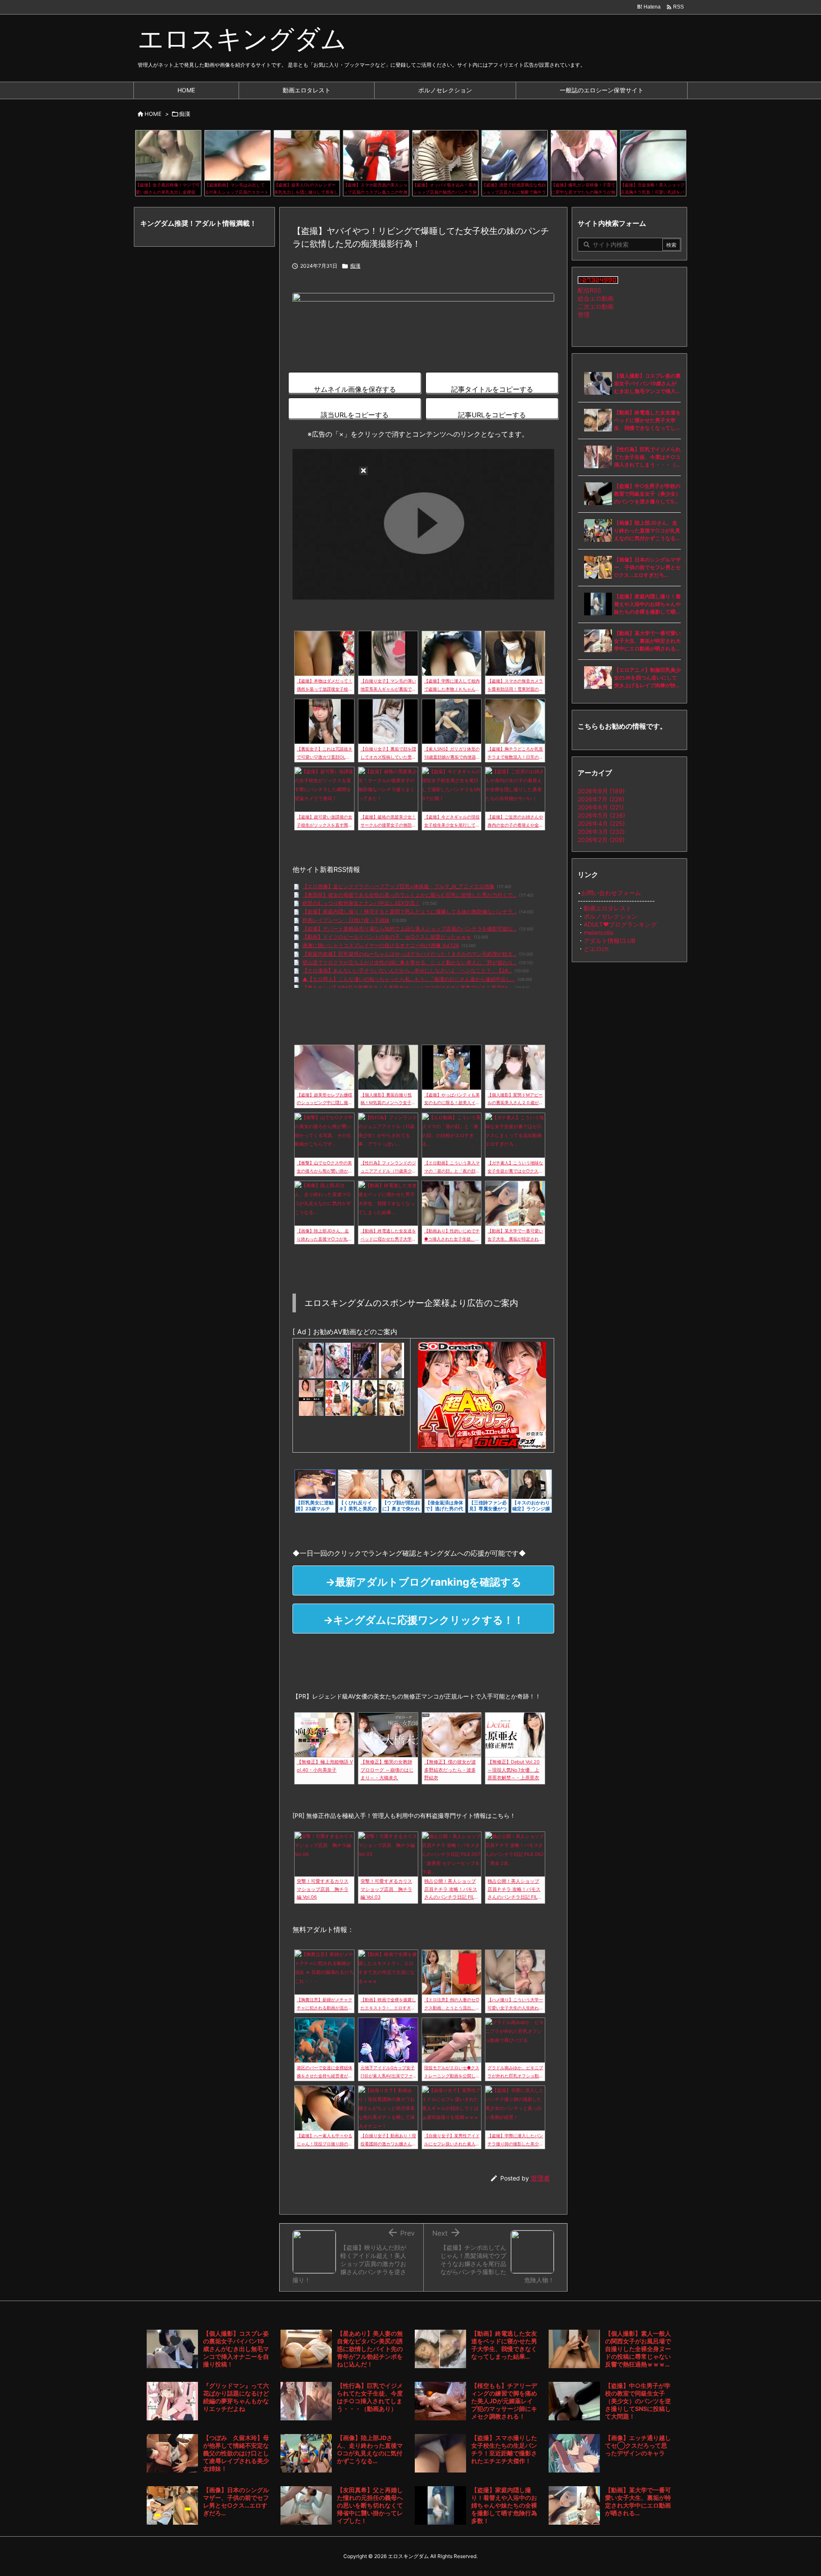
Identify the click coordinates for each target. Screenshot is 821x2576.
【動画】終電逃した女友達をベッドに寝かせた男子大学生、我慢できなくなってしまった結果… (647, 421)
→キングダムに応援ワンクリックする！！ (424, 1620)
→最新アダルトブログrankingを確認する (424, 1582)
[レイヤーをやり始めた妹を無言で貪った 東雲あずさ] (338, 1360)
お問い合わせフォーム (611, 893)
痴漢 (185, 114)
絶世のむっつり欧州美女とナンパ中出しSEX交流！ (361, 903)
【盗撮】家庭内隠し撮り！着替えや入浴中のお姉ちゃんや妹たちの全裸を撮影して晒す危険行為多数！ (647, 604)
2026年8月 (601, 791)
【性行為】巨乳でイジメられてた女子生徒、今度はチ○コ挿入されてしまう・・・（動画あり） (647, 457)
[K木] (311, 1397)
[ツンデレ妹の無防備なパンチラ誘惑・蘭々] (391, 1360)
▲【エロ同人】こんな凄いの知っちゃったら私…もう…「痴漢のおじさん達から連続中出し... (409, 979)
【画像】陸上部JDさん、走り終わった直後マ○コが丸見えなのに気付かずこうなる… (647, 530)
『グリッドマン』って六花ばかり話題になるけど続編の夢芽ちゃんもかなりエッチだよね (236, 2397)
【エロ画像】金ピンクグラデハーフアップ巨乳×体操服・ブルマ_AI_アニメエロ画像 (398, 886)
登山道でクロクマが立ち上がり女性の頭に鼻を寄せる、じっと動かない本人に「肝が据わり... (409, 962)
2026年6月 (601, 807)
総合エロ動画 (596, 298)
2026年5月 (601, 815)
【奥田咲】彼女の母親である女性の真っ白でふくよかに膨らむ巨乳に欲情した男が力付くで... (409, 895)
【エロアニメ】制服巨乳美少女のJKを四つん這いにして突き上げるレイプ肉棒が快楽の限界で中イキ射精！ (647, 678)
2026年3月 (601, 832)
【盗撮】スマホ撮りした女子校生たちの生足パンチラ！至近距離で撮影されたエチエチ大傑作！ (504, 2449)
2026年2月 (601, 840)
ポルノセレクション (611, 916)
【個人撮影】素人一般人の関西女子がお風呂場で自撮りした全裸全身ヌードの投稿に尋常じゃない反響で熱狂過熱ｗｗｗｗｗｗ (638, 2349)
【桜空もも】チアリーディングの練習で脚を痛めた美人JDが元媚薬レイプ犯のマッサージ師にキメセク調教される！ (504, 2401)
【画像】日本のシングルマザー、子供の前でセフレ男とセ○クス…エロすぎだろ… (647, 567)
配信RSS (589, 290)
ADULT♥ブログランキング (620, 924)
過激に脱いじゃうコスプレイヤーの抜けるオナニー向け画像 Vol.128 (381, 945)
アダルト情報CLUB (610, 941)
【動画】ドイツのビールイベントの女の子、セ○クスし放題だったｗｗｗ (387, 937)
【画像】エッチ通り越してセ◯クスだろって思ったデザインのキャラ (638, 2445)
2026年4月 (601, 823)
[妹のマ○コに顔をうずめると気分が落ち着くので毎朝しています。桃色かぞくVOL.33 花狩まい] (365, 1360)
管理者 (540, 2178)
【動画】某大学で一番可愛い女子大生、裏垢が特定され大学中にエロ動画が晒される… (647, 641)
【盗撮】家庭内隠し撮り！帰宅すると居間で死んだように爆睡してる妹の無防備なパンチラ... (409, 911)
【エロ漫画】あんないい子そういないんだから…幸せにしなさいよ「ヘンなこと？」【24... (407, 970)
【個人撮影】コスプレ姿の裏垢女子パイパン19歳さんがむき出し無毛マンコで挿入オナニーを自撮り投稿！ (647, 384)
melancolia (598, 932)
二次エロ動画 (596, 306)
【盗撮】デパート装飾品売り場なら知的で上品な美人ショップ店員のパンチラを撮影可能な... (409, 929)
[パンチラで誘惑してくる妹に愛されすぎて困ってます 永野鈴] (365, 1397)
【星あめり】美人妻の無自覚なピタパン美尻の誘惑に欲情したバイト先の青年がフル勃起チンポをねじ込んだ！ (370, 2349)
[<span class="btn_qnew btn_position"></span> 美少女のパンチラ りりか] (391, 1397)
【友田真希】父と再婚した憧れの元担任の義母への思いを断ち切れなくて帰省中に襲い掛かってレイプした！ (370, 2505)
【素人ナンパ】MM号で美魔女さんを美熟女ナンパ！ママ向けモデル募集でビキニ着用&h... (407, 988)
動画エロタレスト (608, 908)
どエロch (596, 949)
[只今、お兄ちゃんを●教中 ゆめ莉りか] (338, 1397)
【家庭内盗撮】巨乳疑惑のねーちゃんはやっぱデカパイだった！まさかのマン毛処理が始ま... (409, 954)
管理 (584, 315)
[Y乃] (311, 1360)
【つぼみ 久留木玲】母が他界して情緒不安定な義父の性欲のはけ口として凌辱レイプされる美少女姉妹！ (236, 2453)
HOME (153, 114)
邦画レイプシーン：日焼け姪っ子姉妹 (346, 920)
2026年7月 (601, 799)
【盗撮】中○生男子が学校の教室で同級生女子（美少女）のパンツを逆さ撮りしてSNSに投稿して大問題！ (647, 494)
